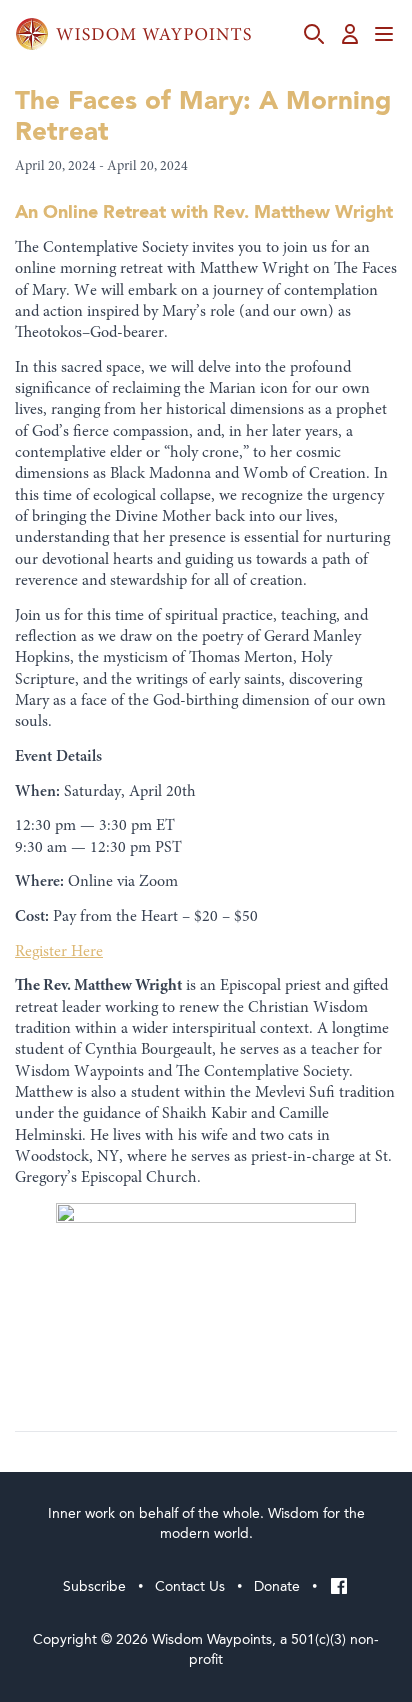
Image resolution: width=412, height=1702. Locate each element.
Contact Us (190, 1586)
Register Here (59, 952)
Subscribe (94, 1586)
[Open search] (314, 34)
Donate (277, 1586)
